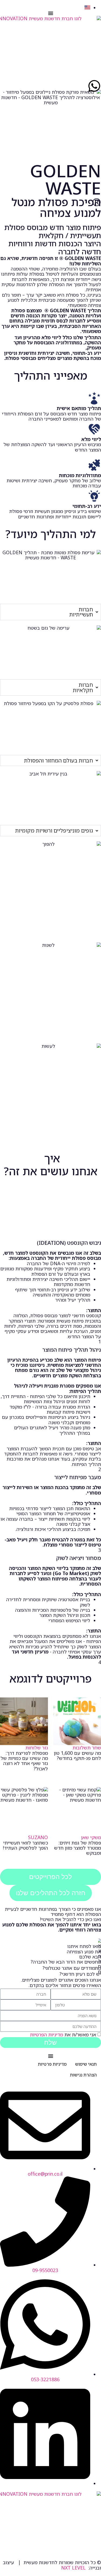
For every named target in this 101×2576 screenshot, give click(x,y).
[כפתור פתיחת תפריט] (51, 13)
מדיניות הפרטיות (46, 2035)
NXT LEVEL (73, 2568)
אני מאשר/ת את (63, 2035)
